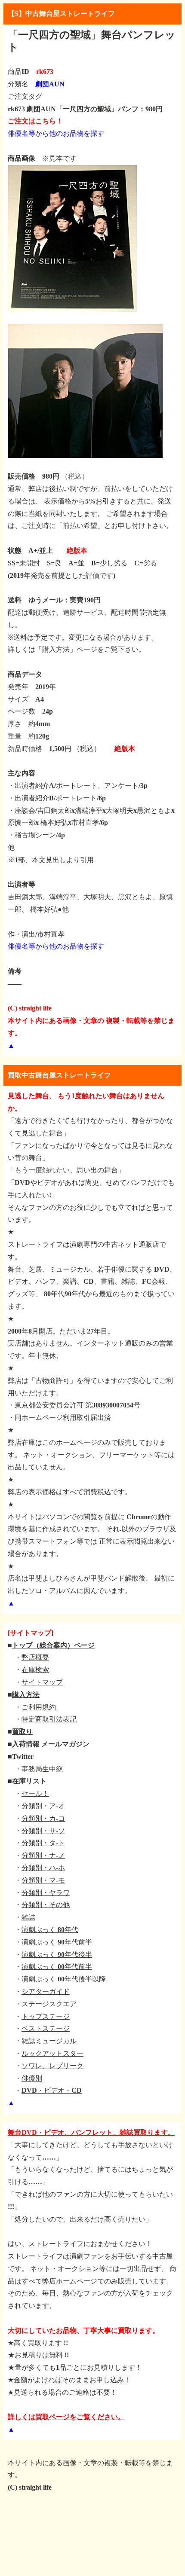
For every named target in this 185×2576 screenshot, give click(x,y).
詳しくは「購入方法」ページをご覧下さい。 (77, 649)
